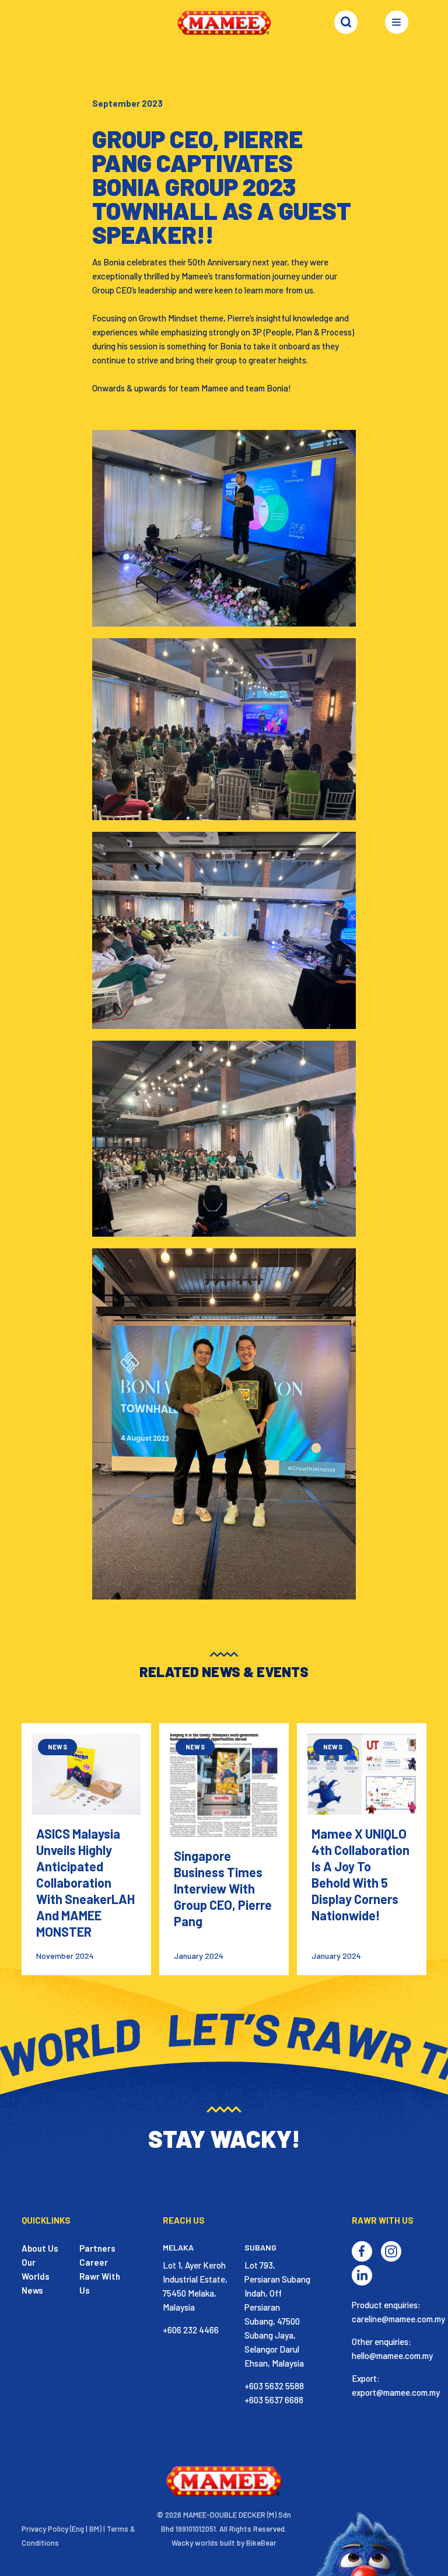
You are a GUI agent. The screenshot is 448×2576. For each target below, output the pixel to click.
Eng (78, 2529)
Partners (97, 2248)
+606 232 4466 (191, 2330)
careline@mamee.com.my (398, 2319)
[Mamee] (224, 22)
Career (94, 2262)
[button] (401, 26)
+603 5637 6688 (274, 2400)
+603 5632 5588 (274, 2386)
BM (94, 2529)
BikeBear (261, 2543)
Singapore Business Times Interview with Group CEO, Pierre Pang (223, 1888)
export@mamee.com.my (396, 2392)
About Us (40, 2248)
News (32, 2290)
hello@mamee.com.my (392, 2355)
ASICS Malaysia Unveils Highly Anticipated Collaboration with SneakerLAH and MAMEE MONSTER (85, 1882)
